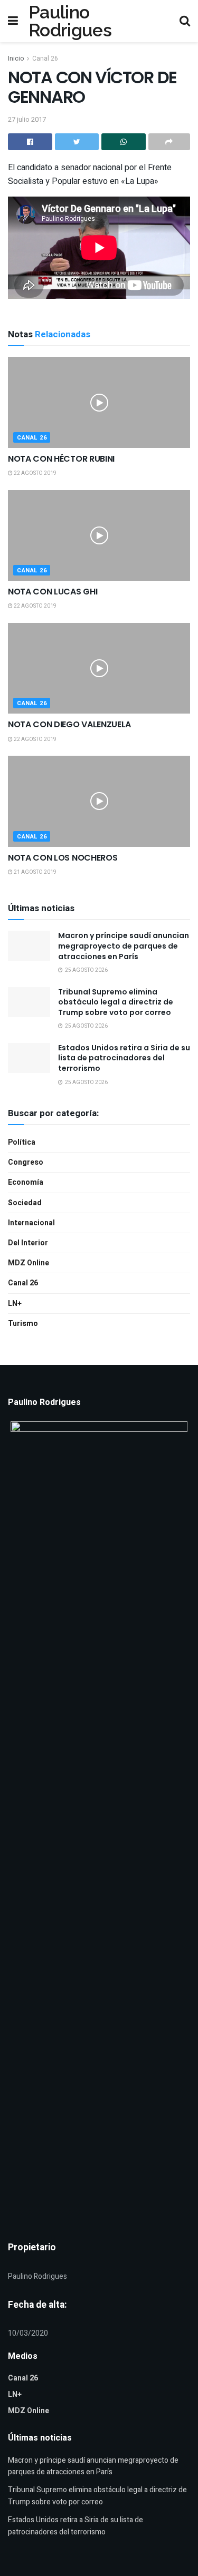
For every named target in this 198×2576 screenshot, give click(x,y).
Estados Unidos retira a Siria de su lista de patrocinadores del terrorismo (124, 1058)
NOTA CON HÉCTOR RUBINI (61, 459)
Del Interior (28, 1243)
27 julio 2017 (27, 119)
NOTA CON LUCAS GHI (53, 592)
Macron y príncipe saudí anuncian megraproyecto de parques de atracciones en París (124, 946)
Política (22, 1142)
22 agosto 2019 (35, 473)
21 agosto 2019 (35, 872)
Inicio (16, 58)
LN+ (15, 1304)
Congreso (26, 1162)
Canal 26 (45, 58)
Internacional (31, 1223)
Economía (26, 1182)
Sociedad (25, 1203)
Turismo (23, 1324)
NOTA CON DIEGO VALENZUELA (69, 724)
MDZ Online (29, 1263)
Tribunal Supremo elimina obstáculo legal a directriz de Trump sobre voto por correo (116, 1002)
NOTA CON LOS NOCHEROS (63, 858)
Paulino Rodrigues (70, 21)
